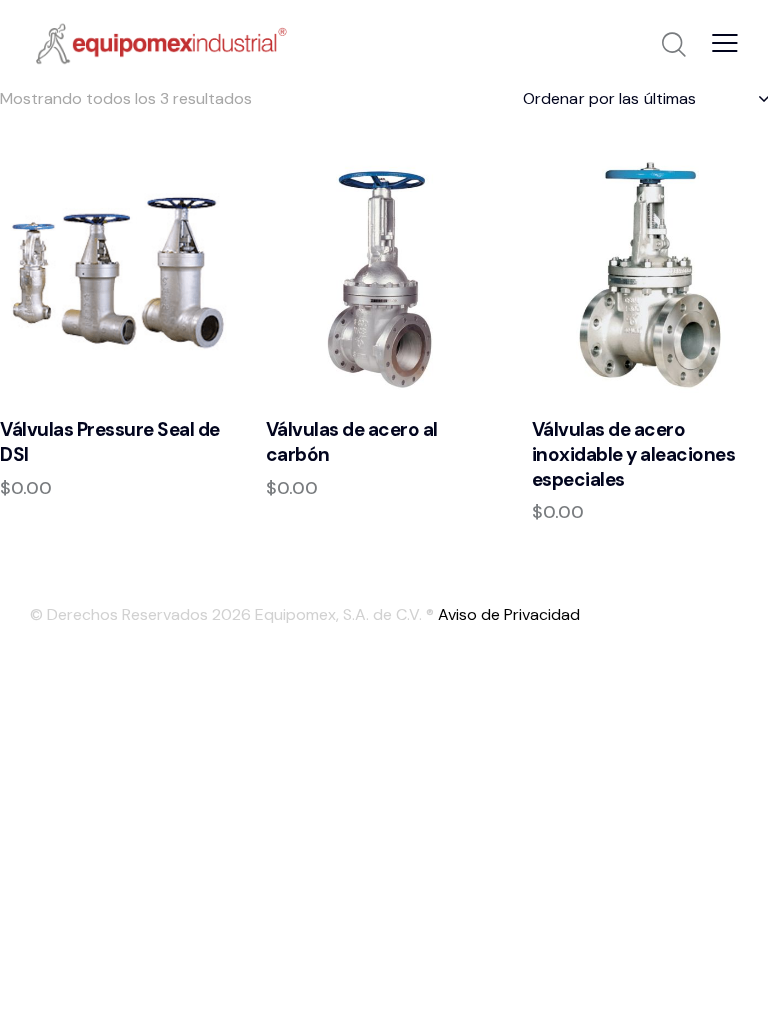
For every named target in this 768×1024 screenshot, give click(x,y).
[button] (725, 42)
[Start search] (674, 45)
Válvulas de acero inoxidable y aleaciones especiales (634, 454)
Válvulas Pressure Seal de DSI (110, 442)
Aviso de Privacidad (509, 614)
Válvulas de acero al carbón (352, 442)
